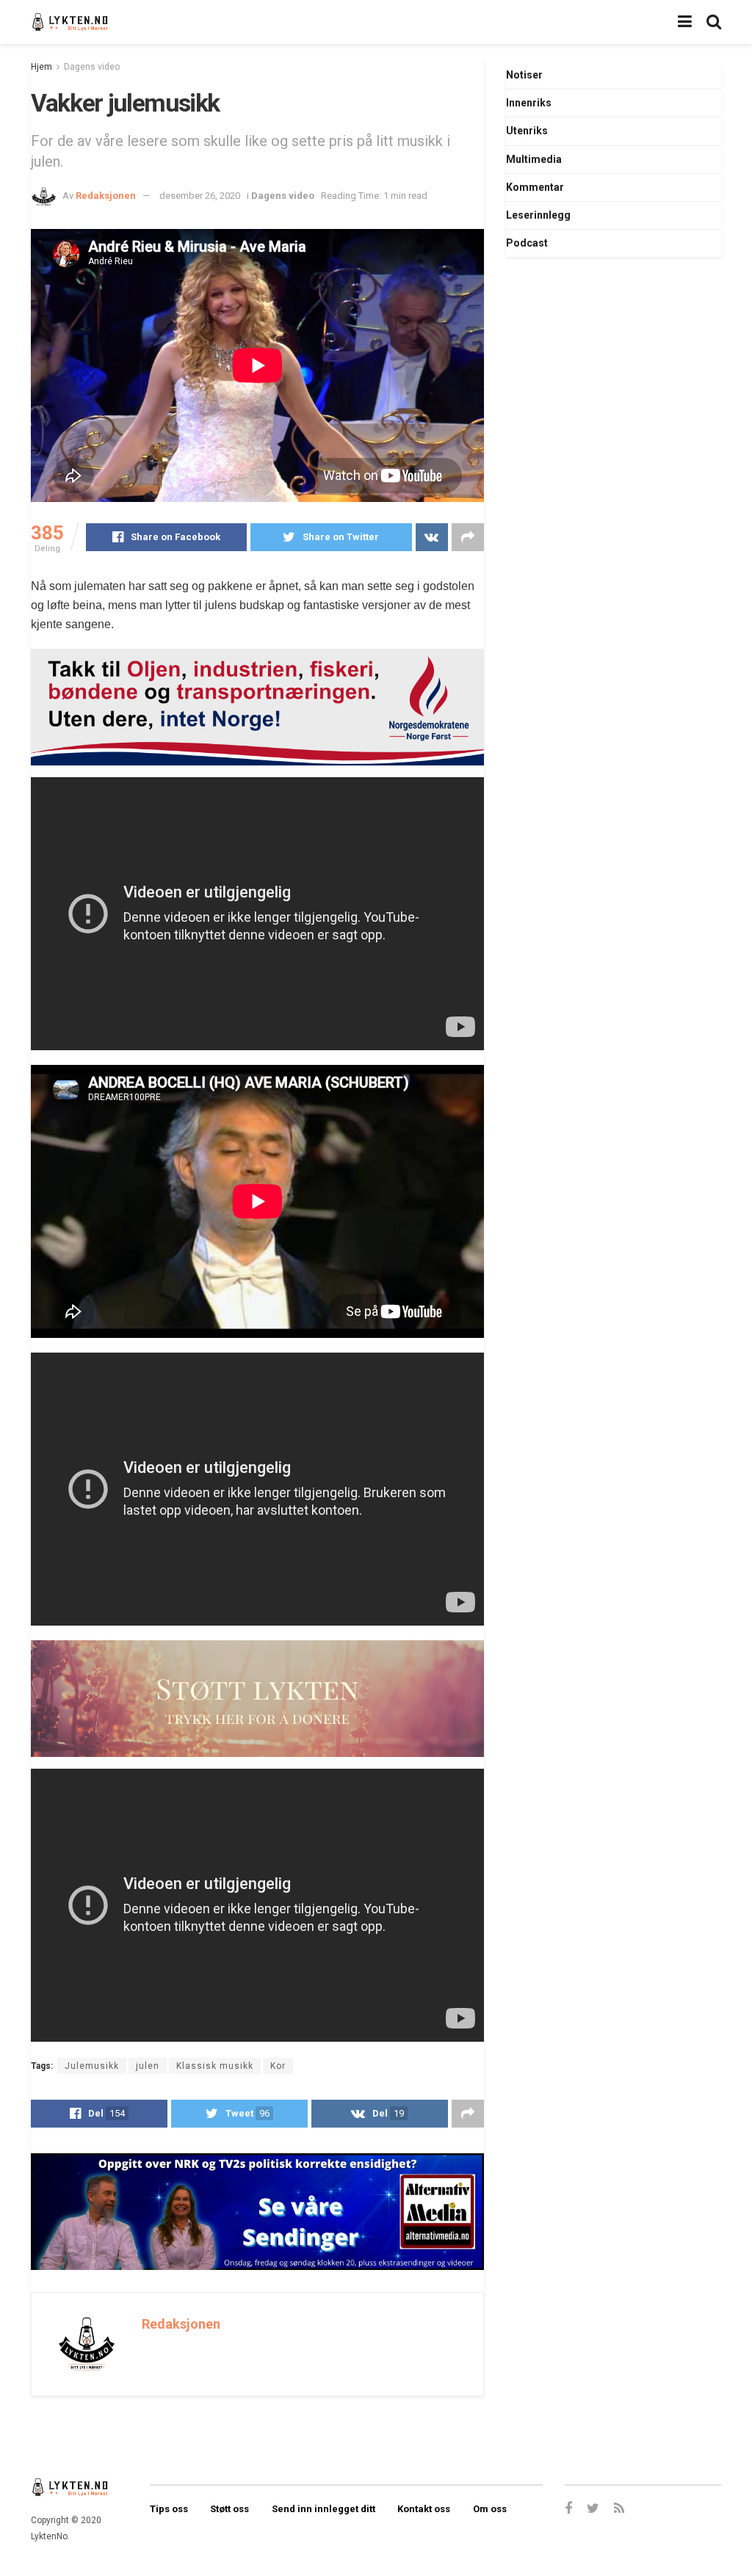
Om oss (490, 2509)
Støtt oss (229, 2509)
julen (148, 2066)
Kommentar (535, 187)
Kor (278, 2066)
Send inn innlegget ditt (323, 2509)
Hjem (41, 67)
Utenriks (527, 131)
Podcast (527, 243)
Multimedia (534, 159)
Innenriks (529, 103)
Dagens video (92, 67)
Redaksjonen (106, 196)
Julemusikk (92, 2066)
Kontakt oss (424, 2509)
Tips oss (169, 2509)
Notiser (524, 75)
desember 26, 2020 (200, 196)
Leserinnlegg (538, 215)
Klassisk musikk (215, 2066)
